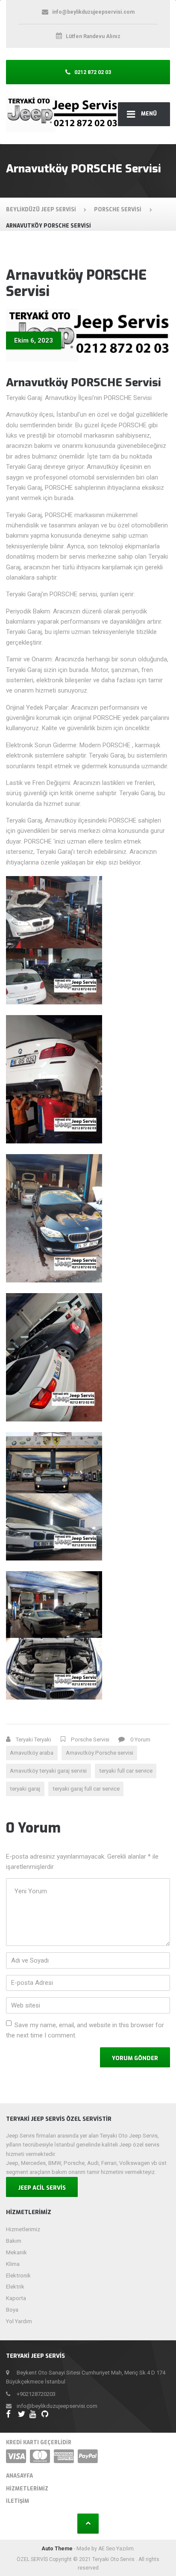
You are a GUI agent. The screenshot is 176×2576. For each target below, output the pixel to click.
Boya (12, 2310)
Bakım (14, 2241)
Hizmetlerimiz (23, 2229)
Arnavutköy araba (32, 1753)
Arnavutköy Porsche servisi (100, 1753)
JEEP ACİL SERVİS (42, 2188)
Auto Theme (57, 2549)
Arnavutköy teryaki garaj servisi (48, 1771)
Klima (13, 2264)
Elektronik (18, 2275)
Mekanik (16, 2252)
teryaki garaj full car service (86, 1789)
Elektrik (15, 2287)
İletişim (18, 2501)
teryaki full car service (126, 1771)
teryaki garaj (25, 1789)
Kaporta (16, 2298)
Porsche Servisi (90, 1740)
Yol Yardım (19, 2321)
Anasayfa (19, 2476)
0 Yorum (140, 1740)
